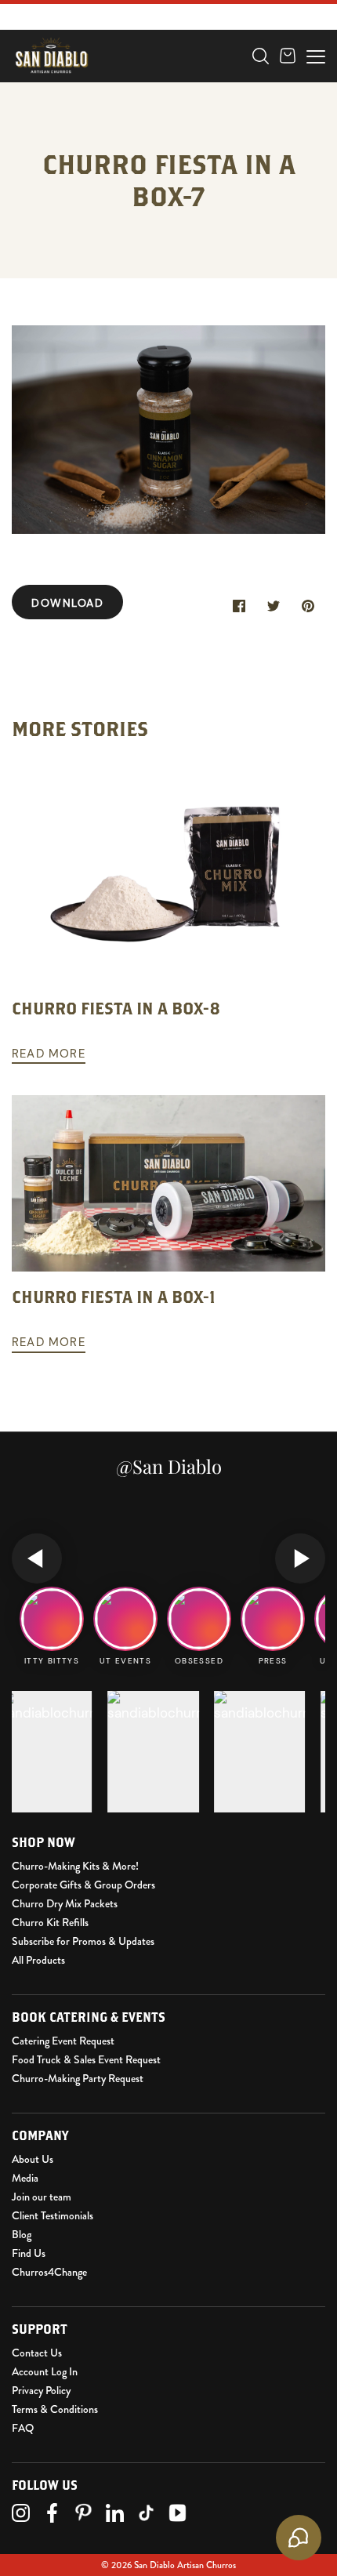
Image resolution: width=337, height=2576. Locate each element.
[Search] (261, 56)
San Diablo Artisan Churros (185, 2565)
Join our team (42, 2197)
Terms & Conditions (55, 2409)
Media (25, 2178)
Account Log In (45, 2371)
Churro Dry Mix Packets (65, 1903)
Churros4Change (49, 2272)
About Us (33, 2159)
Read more (49, 1054)
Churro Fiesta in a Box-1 (114, 1297)
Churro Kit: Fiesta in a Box (111, 94)
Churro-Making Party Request (78, 2078)
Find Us (29, 2253)
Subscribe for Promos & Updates (83, 1941)
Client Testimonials (53, 2215)
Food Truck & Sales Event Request (86, 2059)
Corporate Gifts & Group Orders (83, 1885)
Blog (22, 2234)
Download (67, 603)
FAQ (23, 2428)
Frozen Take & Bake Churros (116, 69)
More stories (80, 729)
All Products (38, 1960)
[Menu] (316, 55)
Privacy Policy (41, 2390)
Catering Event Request (63, 2041)
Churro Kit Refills (50, 1922)
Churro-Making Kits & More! (75, 1866)
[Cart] (288, 56)
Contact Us (37, 2353)
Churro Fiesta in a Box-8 (116, 1008)
